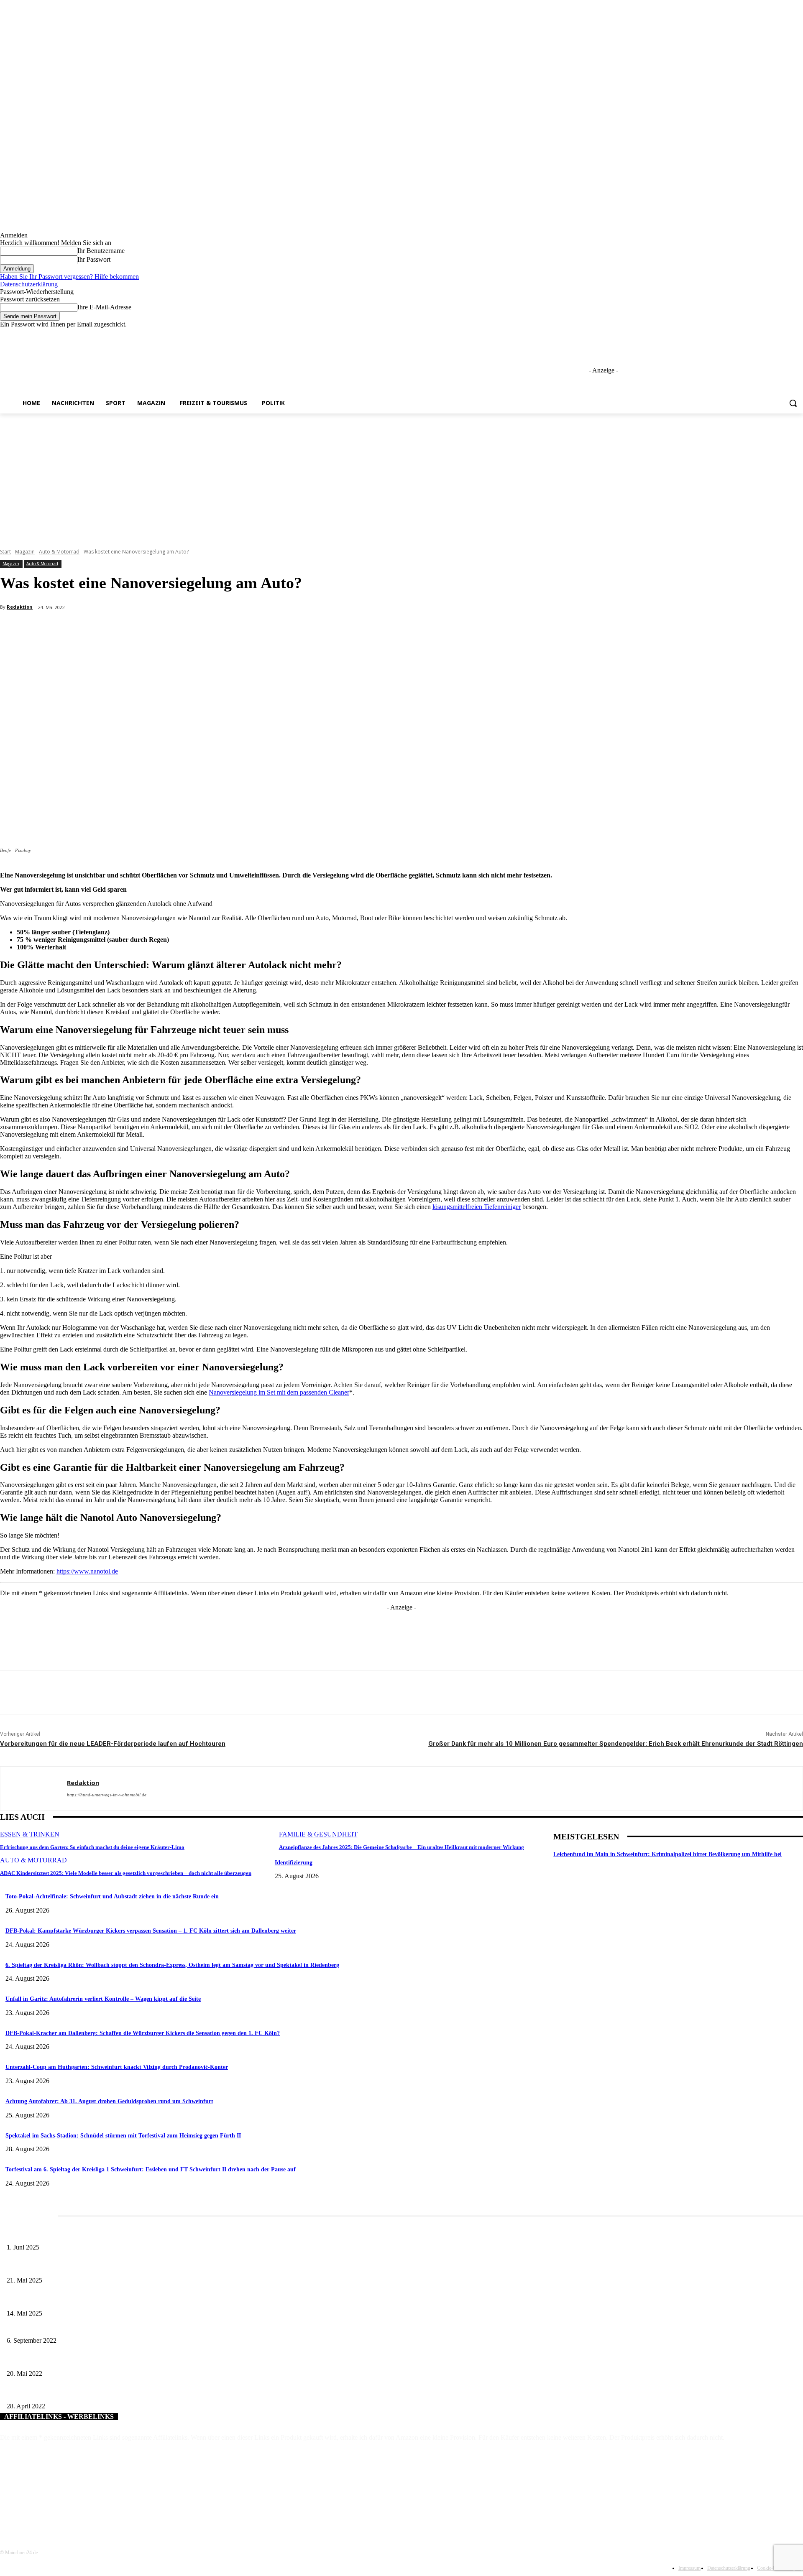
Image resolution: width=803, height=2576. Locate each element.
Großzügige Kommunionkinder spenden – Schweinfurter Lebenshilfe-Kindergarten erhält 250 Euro (124, 2360)
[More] (199, 629)
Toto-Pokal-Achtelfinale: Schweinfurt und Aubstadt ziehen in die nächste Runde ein (112, 1896)
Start (5, 552)
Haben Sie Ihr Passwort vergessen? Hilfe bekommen (69, 277)
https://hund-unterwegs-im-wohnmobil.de (107, 1795)
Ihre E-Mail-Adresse (104, 307)
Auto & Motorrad (59, 552)
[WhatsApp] (168, 629)
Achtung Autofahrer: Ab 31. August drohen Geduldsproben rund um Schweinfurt (109, 2101)
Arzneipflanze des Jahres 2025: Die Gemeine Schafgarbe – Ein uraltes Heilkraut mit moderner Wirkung (401, 1847)
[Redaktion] (34, 1789)
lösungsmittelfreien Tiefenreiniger (477, 1207)
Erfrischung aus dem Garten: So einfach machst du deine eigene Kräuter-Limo (92, 1847)
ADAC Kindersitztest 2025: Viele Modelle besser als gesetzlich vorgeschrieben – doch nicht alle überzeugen (126, 1873)
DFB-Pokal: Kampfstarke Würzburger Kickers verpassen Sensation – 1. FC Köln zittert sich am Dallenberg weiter (151, 1931)
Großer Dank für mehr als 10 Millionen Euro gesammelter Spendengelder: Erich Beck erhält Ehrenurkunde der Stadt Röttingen (616, 1744)
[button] (793, 403)
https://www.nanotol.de (87, 1571)
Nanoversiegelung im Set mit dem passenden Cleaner (279, 1392)
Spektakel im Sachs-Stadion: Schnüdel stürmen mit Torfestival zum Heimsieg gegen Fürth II (123, 2136)
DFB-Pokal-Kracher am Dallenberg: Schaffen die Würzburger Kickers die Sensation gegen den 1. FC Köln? (143, 2033)
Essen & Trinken (30, 1834)
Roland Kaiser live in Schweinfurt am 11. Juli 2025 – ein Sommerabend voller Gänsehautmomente (124, 2299)
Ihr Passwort (94, 259)
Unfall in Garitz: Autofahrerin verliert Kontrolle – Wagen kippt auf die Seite (103, 1999)
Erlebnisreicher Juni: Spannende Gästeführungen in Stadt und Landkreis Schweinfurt (107, 2234)
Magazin (25, 552)
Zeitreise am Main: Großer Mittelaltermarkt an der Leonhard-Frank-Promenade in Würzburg (117, 2266)
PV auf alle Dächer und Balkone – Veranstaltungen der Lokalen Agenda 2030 (98, 2393)
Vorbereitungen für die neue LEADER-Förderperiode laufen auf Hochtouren (113, 1744)
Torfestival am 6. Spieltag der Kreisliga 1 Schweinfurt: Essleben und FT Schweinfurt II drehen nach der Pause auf (151, 2169)
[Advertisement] (401, 476)
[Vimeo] (786, 334)
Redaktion (20, 607)
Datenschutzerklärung (29, 284)
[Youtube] (798, 334)
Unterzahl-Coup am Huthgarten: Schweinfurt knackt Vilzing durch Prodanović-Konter (117, 2067)
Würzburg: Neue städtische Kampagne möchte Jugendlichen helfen (86, 2327)
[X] (775, 334)
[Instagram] (763, 334)
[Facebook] (752, 334)
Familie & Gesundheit (318, 1834)
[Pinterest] (138, 629)
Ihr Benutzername (101, 251)
